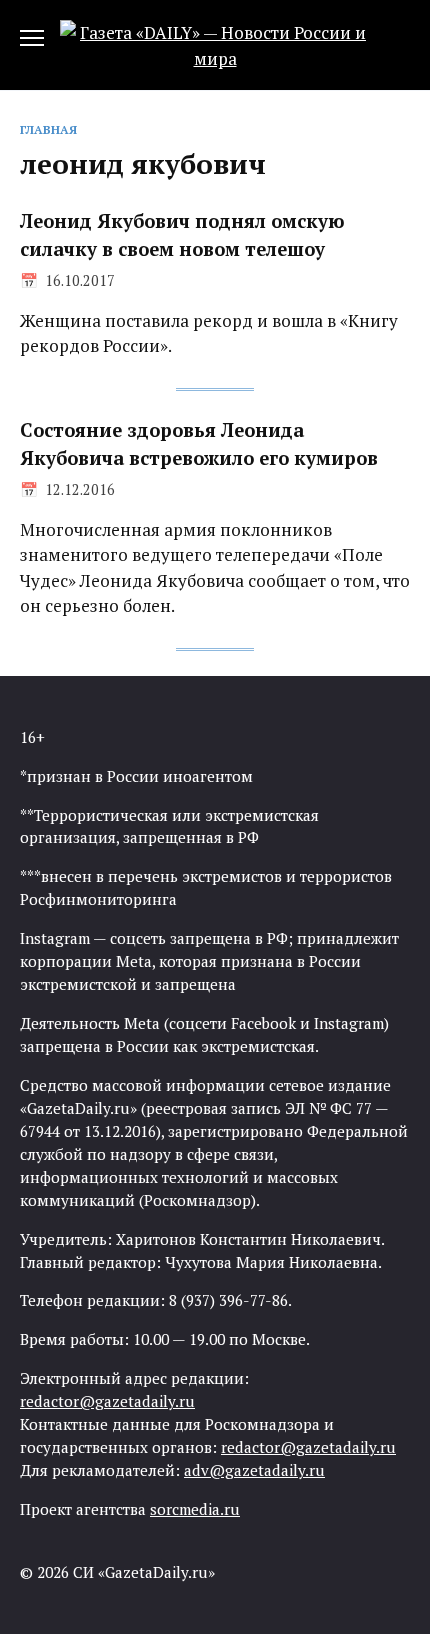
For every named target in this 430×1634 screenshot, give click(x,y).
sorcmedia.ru (195, 1509)
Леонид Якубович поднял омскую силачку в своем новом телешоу (182, 235)
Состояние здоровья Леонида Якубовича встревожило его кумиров (199, 444)
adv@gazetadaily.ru (254, 1470)
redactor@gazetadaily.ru (107, 1401)
